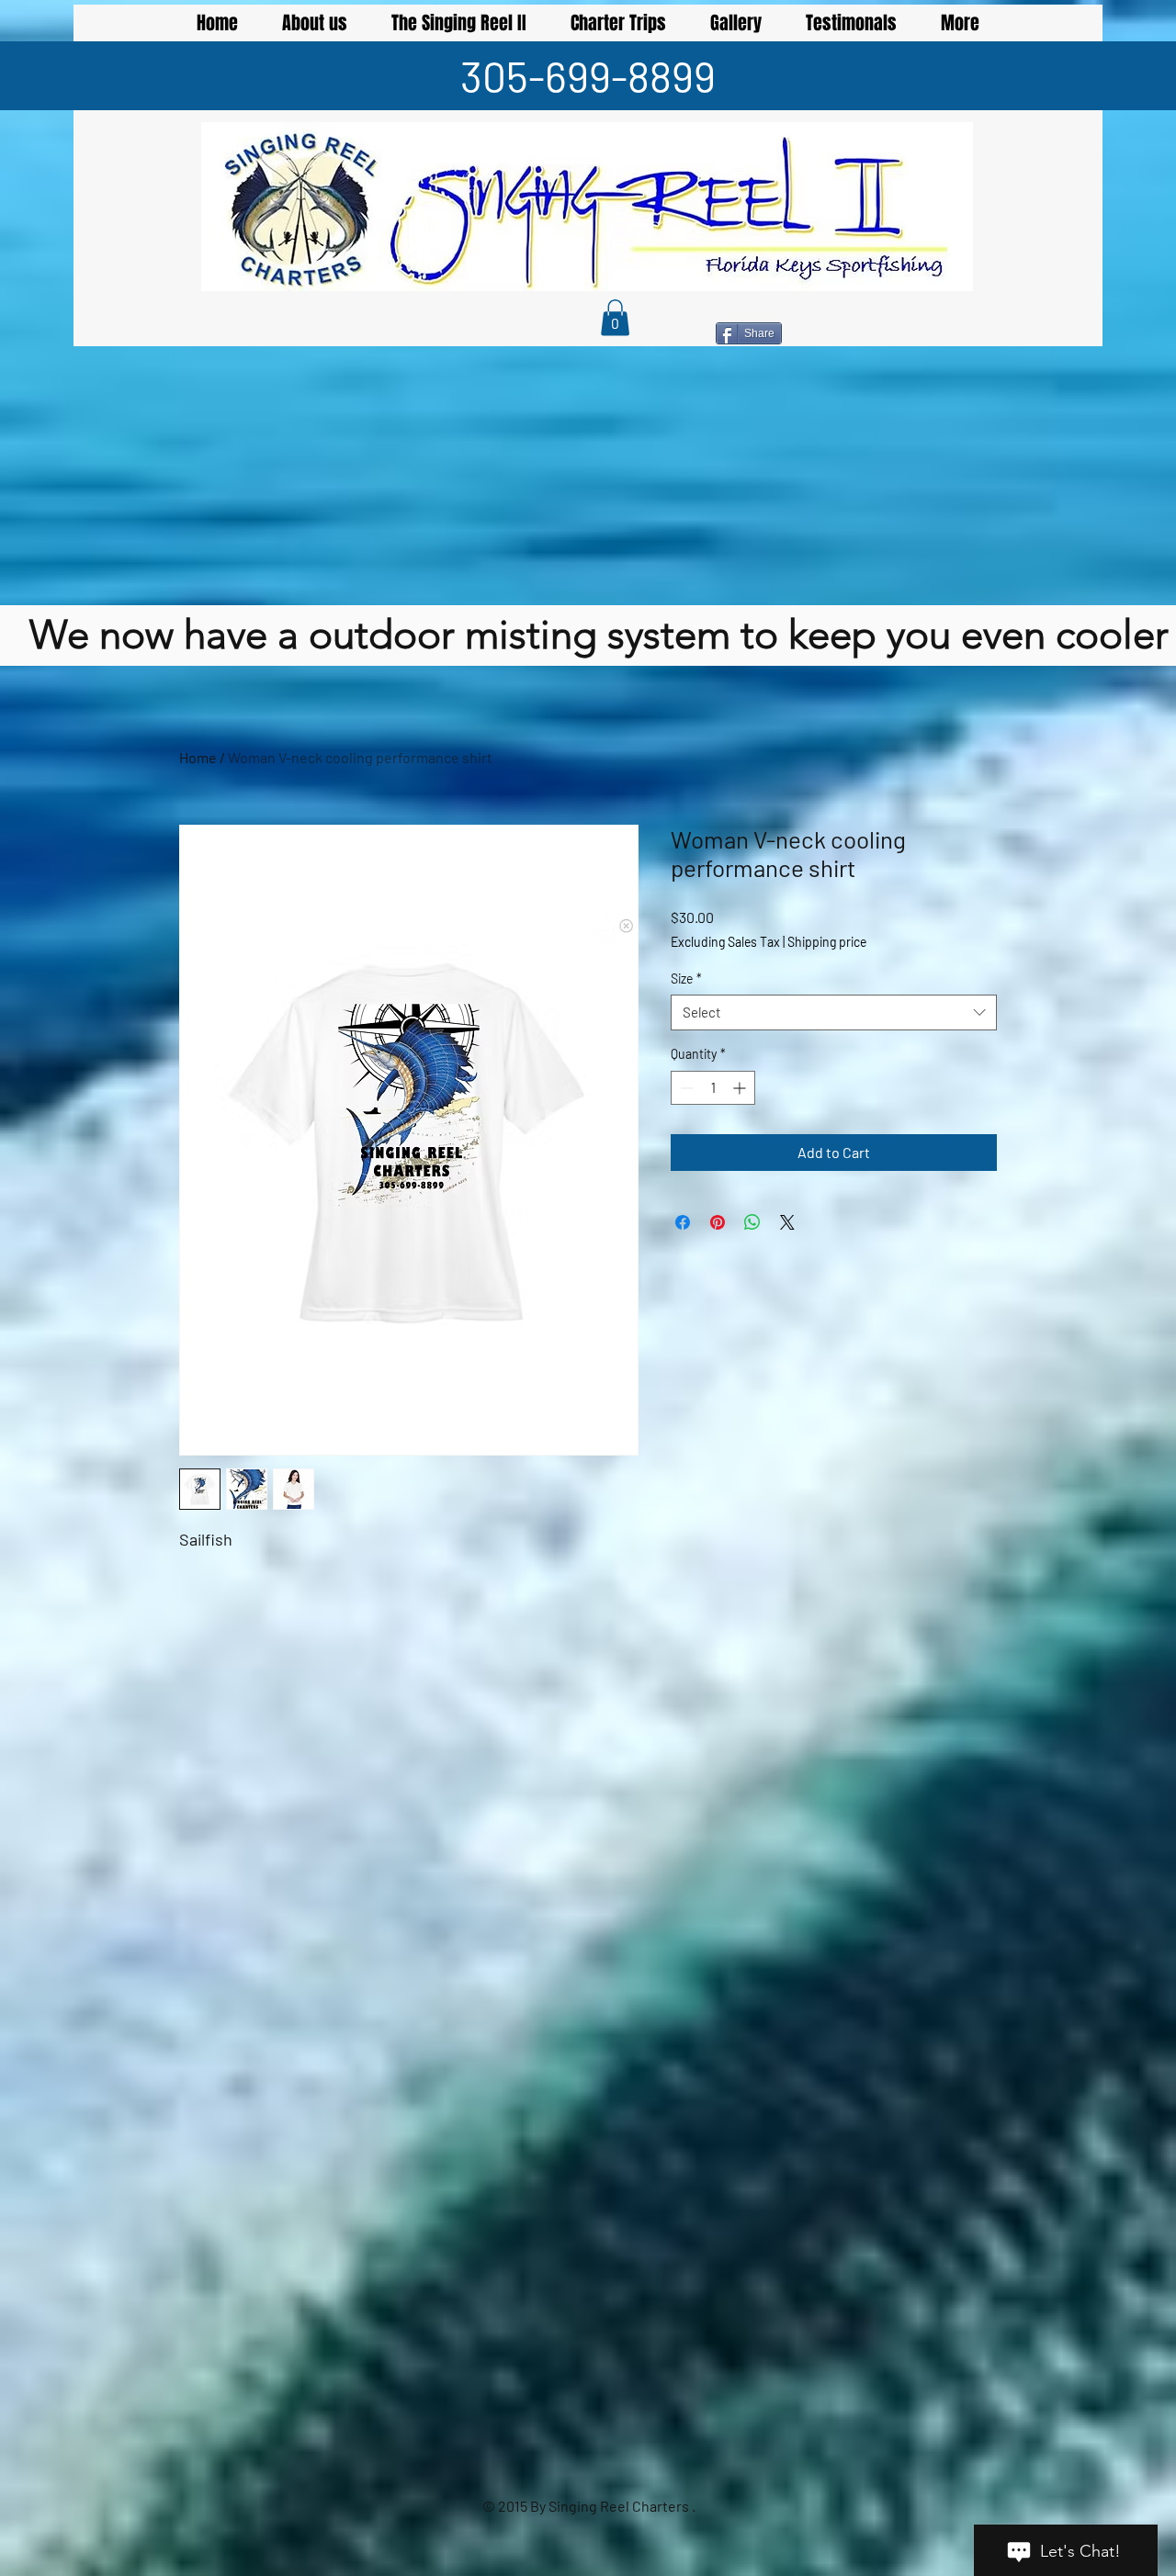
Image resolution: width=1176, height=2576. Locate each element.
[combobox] (834, 1012)
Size (686, 979)
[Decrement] (685, 1088)
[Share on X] (787, 1222)
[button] (615, 317)
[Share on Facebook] (683, 1222)
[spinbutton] (713, 1088)
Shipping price (827, 942)
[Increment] (741, 1088)
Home (198, 757)
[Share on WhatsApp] (752, 1222)
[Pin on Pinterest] (718, 1222)
